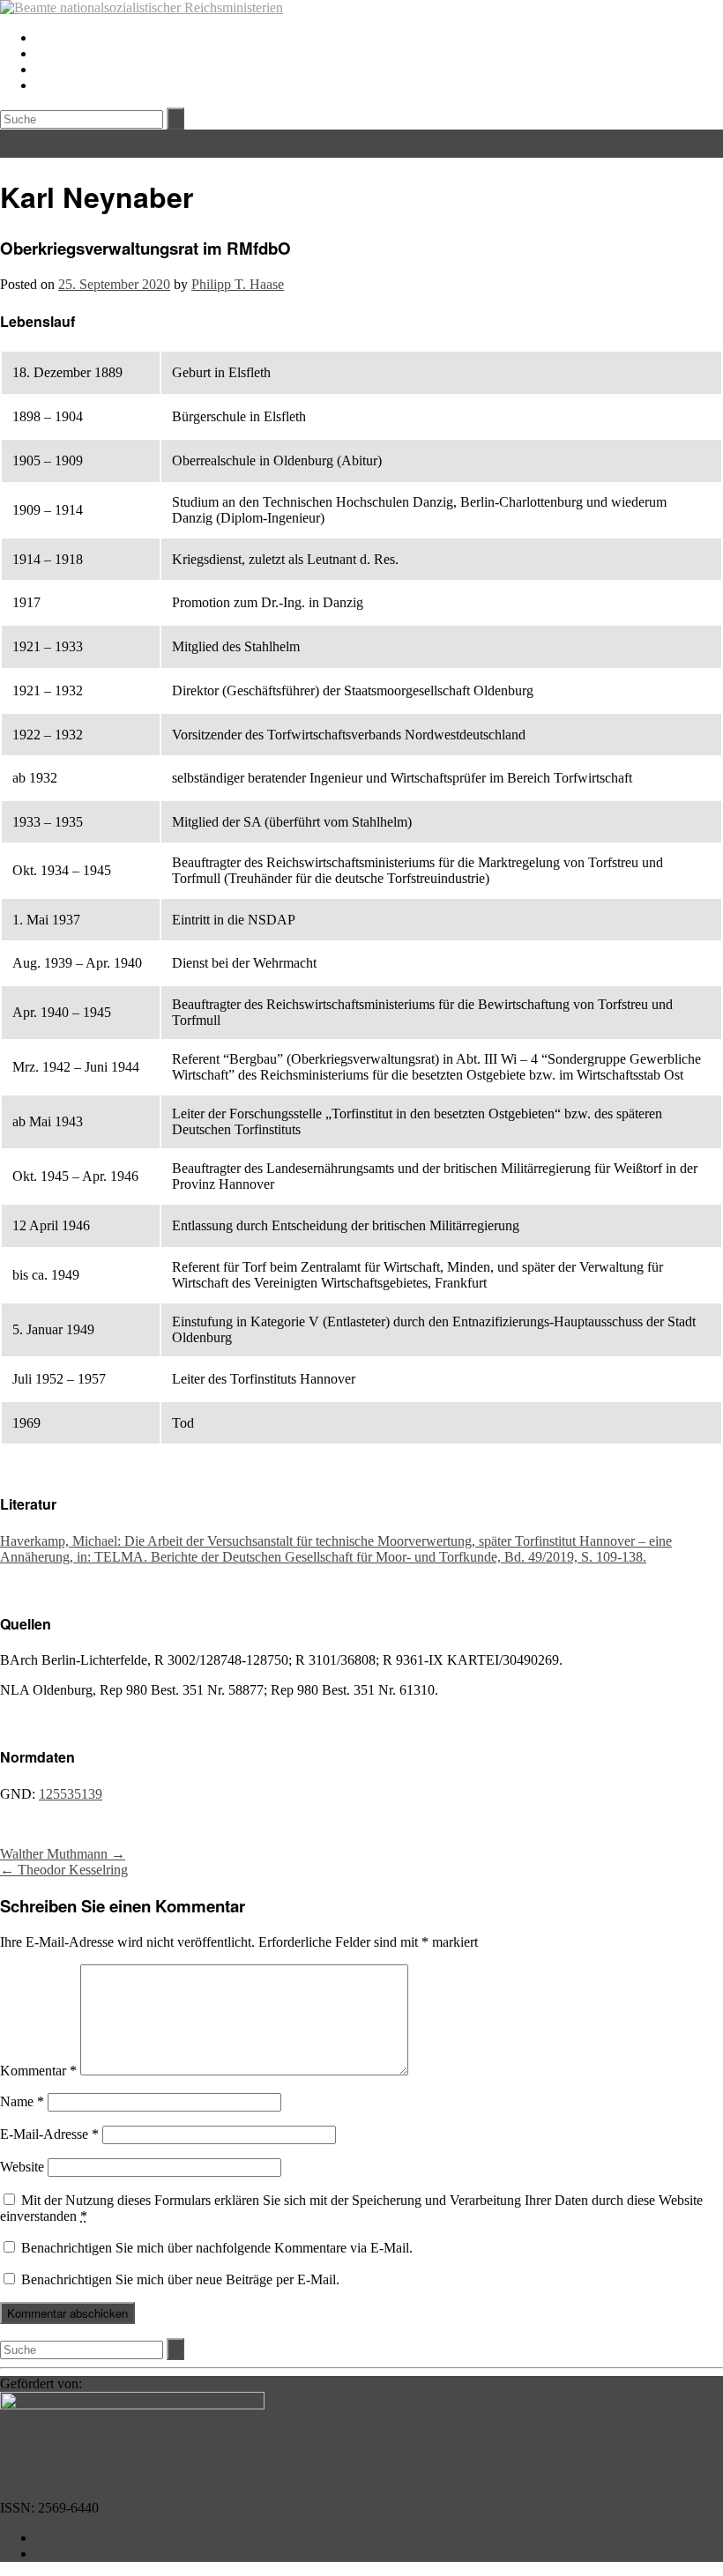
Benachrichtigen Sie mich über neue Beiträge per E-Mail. (180, 2279)
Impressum (66, 2538)
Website (22, 2167)
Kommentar (38, 2071)
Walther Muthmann (63, 1854)
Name (22, 2101)
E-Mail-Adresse (49, 2134)
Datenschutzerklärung (96, 2554)
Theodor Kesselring (64, 1870)
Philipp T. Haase (238, 284)
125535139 (71, 1794)
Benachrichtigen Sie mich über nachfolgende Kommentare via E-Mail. (217, 2248)
